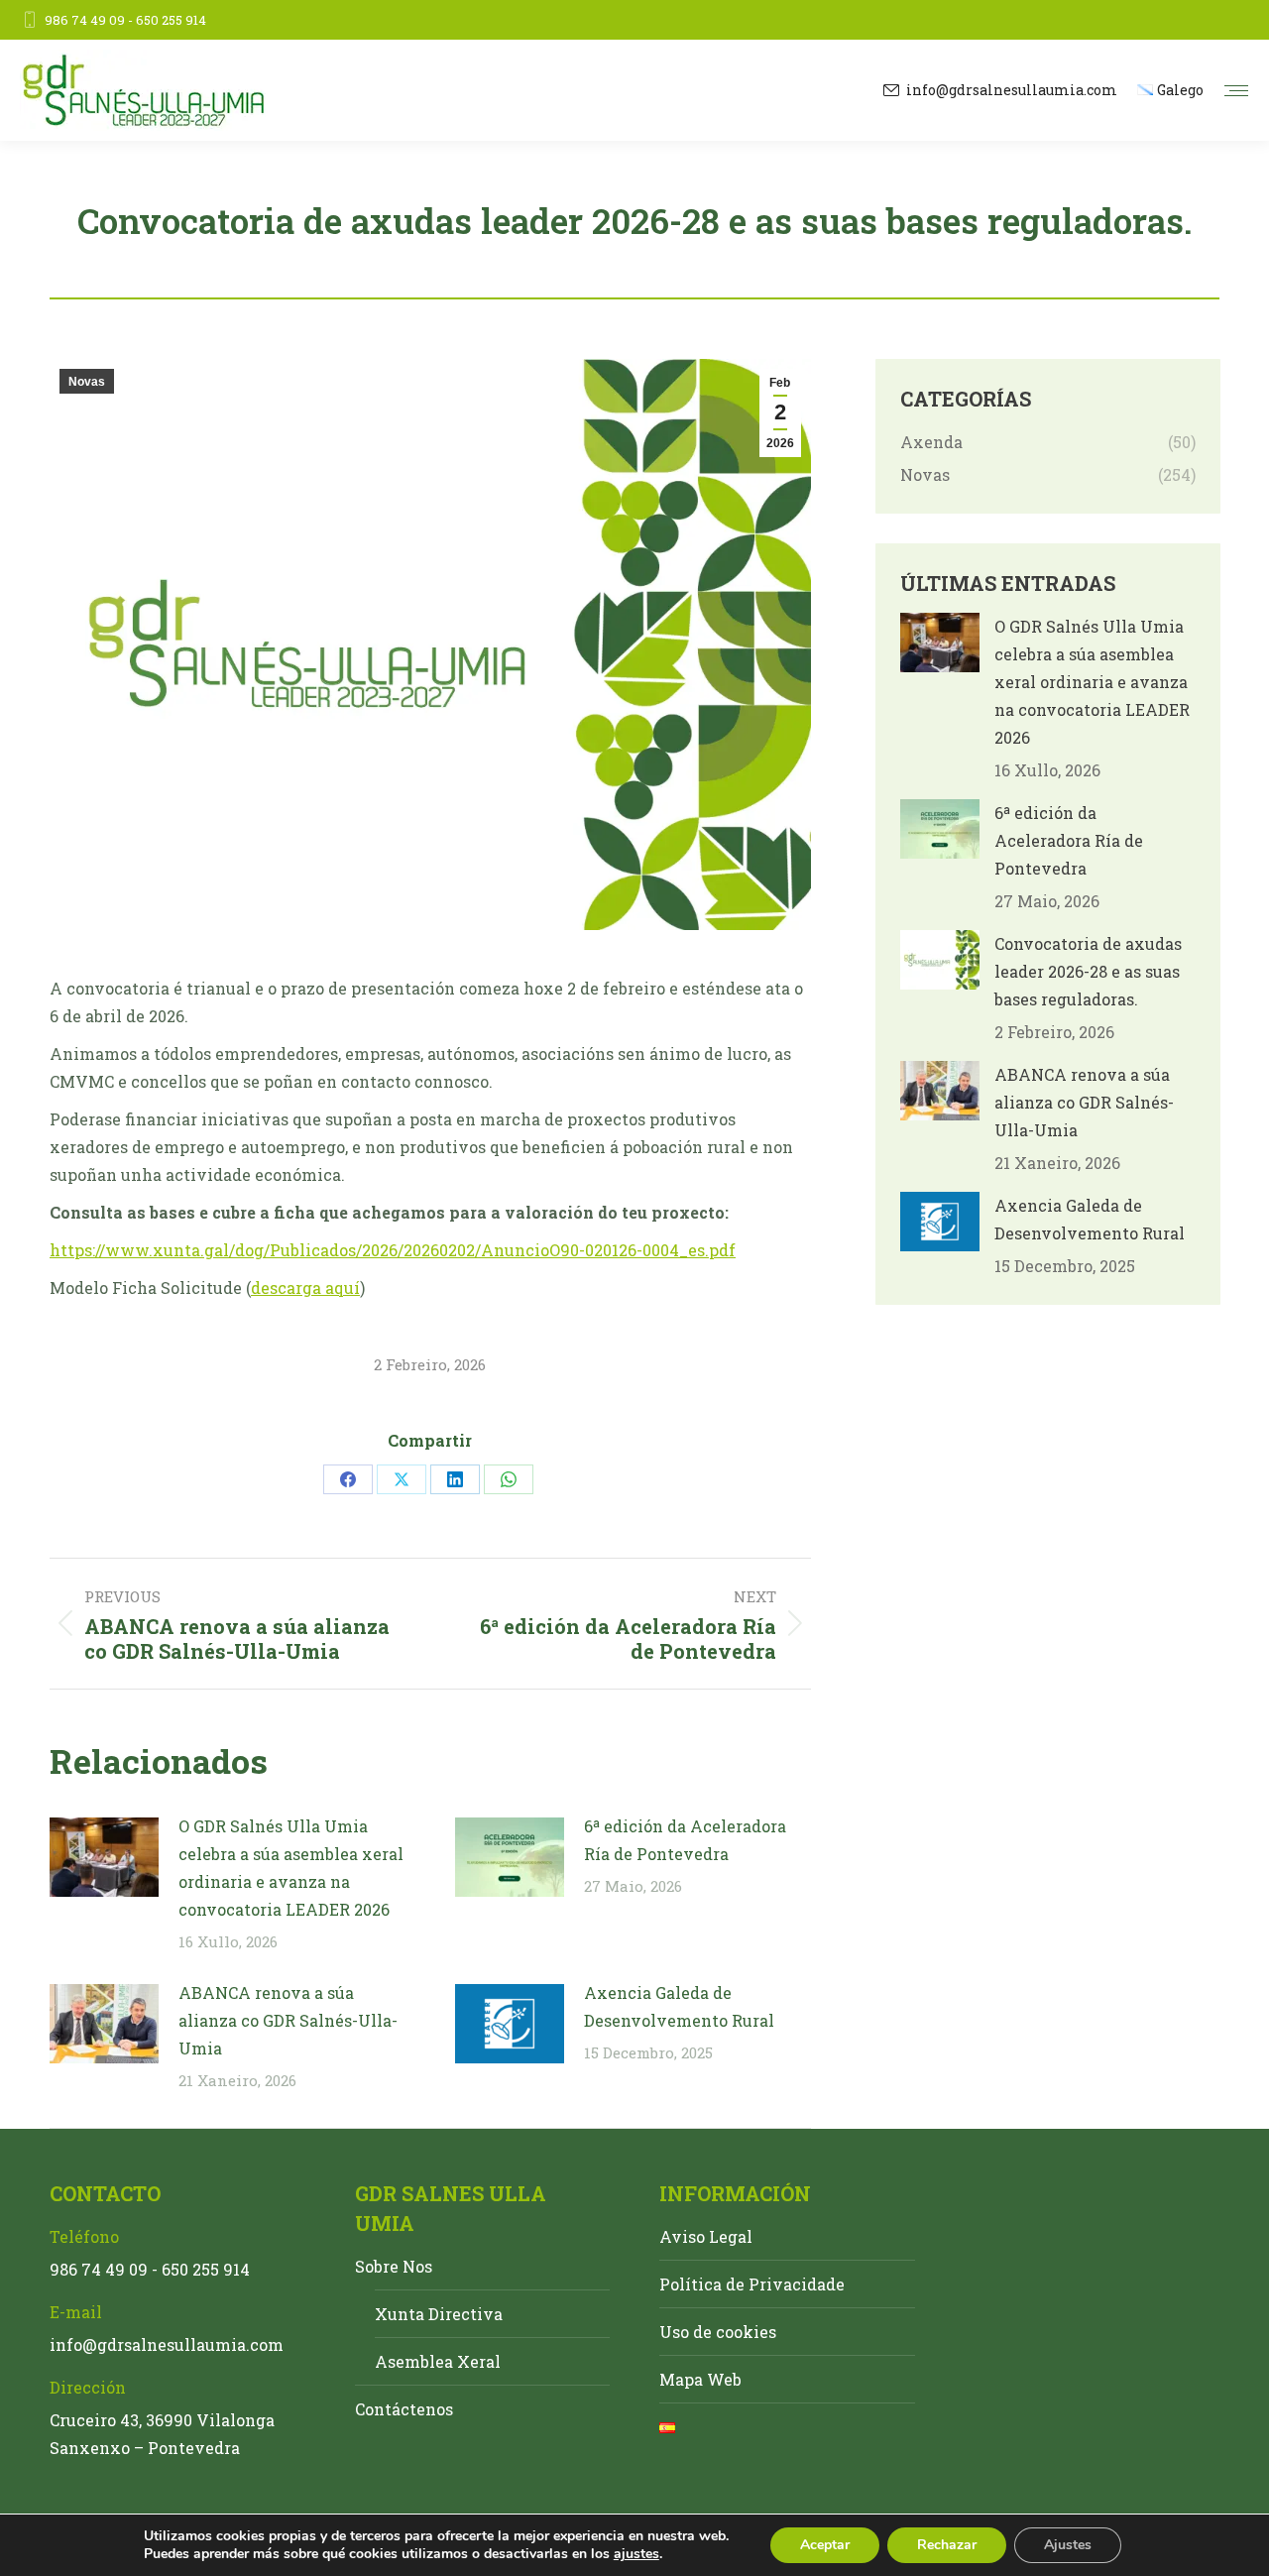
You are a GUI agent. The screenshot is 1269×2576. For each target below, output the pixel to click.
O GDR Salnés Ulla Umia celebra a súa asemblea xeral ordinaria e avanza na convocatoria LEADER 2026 (291, 1868)
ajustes (636, 2554)
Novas (87, 382)
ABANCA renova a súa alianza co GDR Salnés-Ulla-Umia (288, 2020)
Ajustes (1068, 2545)
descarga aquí (305, 1288)
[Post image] (104, 1857)
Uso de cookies (718, 2332)
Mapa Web (700, 2379)
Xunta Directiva (439, 2314)
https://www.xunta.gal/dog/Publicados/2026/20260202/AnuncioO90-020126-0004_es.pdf (393, 1250)
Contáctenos (404, 2409)
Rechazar (947, 2545)
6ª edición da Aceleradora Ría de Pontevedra (685, 1840)
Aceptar (825, 2545)
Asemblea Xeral (438, 2361)
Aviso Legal (706, 2236)
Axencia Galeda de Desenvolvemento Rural (679, 2006)
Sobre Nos (394, 2266)
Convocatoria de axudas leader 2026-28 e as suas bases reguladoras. (1088, 971)
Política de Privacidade (752, 2284)
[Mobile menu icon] (1236, 91)
